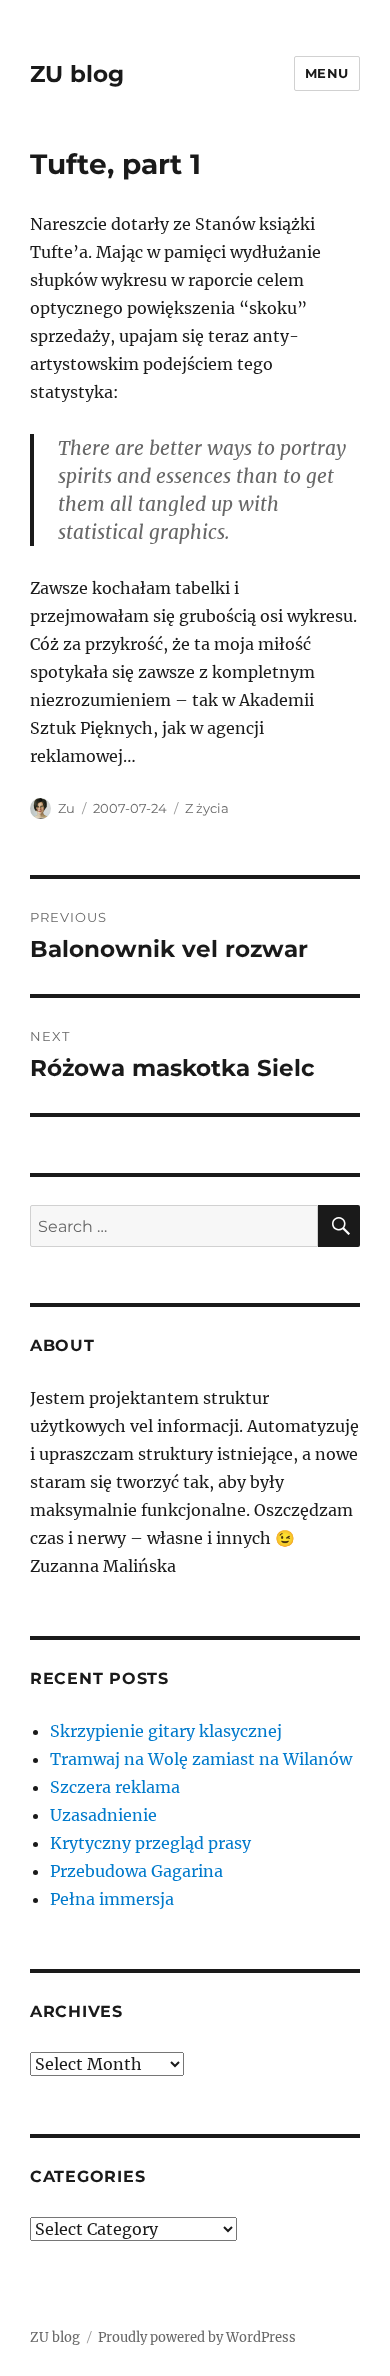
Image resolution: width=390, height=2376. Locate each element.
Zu (66, 808)
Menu (327, 73)
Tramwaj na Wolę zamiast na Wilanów (201, 1759)
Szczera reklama (115, 1787)
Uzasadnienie (103, 1815)
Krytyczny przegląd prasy (150, 1843)
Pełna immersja (112, 1899)
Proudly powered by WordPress (197, 2337)
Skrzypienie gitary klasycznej (166, 1731)
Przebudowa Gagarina (136, 1871)
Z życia (207, 808)
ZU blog (77, 74)
